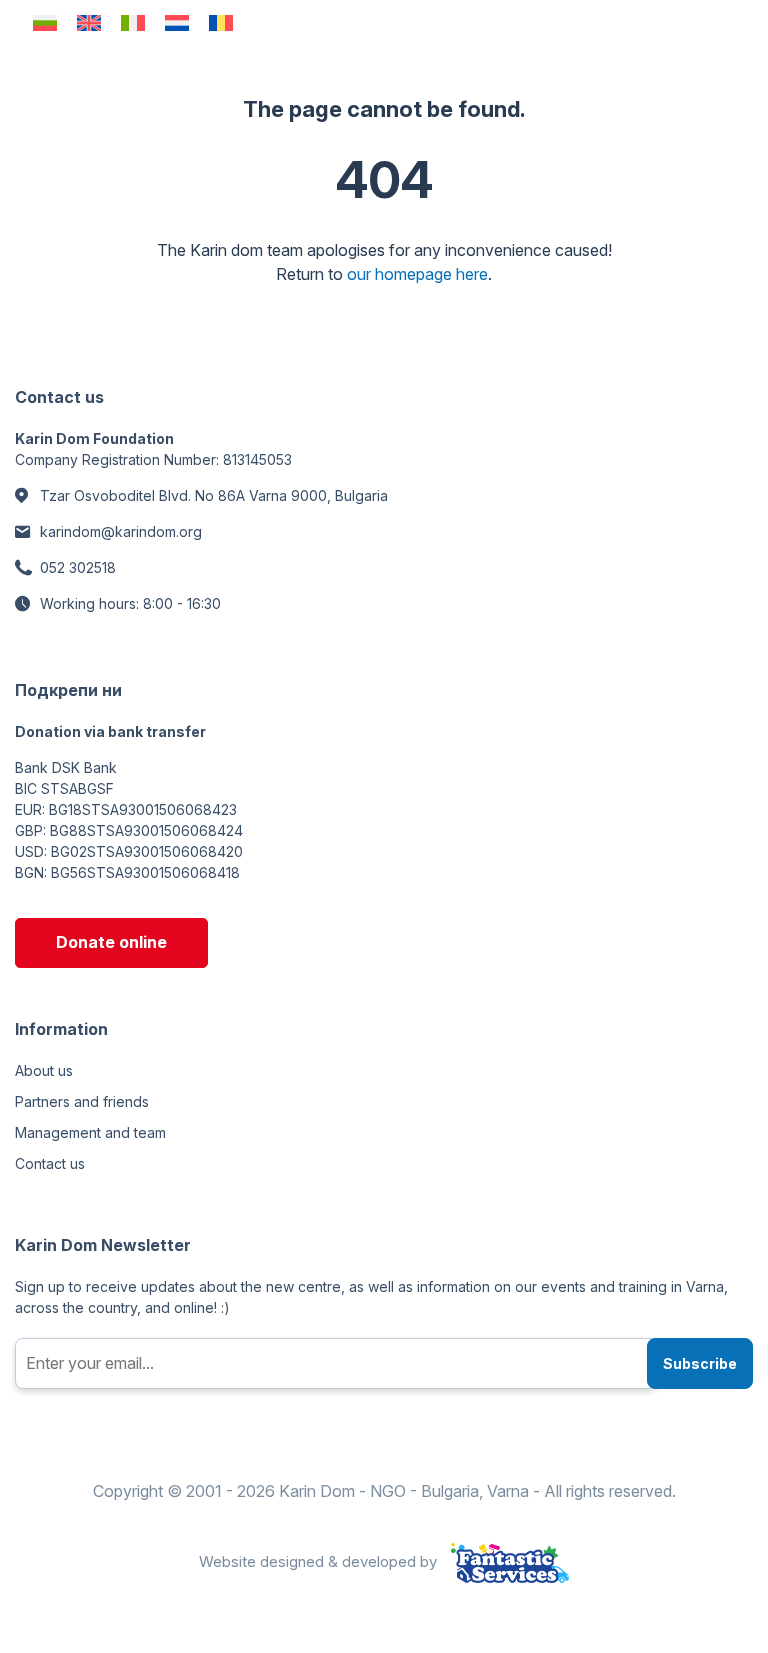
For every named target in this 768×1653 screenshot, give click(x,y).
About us (44, 1070)
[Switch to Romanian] (221, 22)
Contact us (50, 1163)
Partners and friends (82, 1101)
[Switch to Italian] (133, 22)
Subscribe (700, 1363)
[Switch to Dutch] (177, 22)
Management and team (90, 1132)
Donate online (111, 942)
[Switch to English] (89, 22)
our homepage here (417, 274)
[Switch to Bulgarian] (45, 22)
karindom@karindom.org (121, 531)
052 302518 (78, 567)
